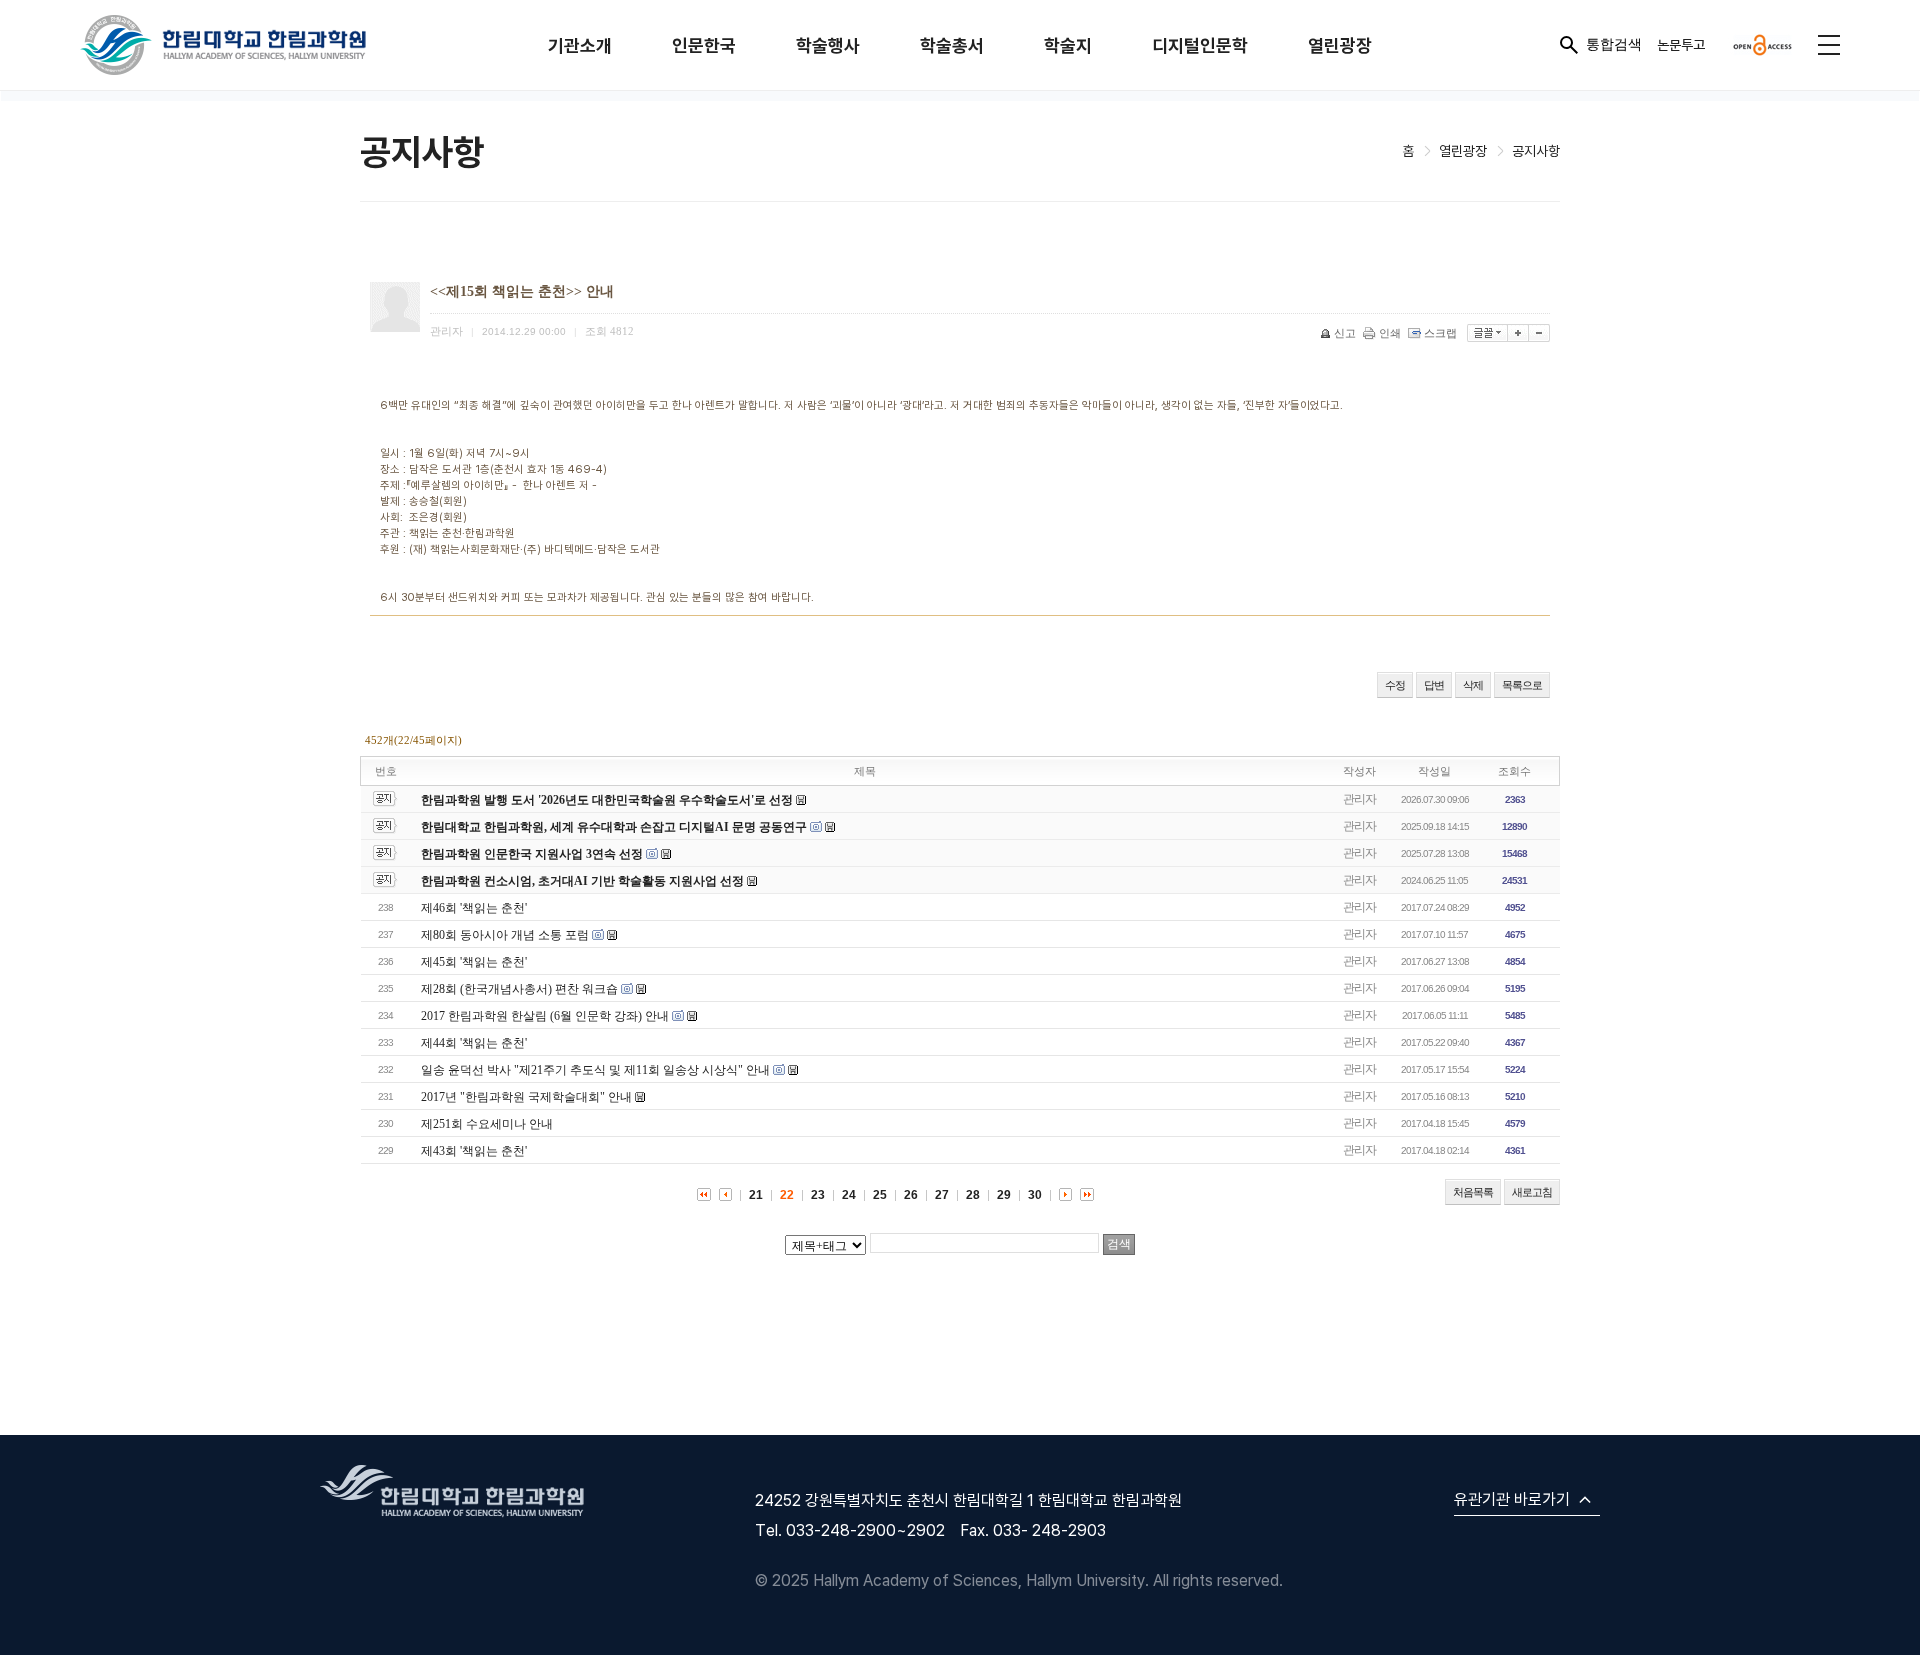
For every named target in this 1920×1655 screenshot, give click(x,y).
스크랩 (1440, 333)
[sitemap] (1829, 45)
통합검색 (1614, 44)
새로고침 (1532, 1192)
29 (1004, 1195)
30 (1035, 1195)
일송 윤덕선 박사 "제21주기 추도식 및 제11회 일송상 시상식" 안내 (595, 1070)
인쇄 (1390, 333)
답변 (1434, 685)
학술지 (1068, 45)
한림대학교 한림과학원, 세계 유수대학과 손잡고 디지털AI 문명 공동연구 (615, 827)
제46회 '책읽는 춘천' (474, 908)
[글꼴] (1487, 333)
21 (756, 1195)
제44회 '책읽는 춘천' (474, 1043)
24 (849, 1195)
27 (942, 1195)
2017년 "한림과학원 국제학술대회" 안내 (526, 1097)
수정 (1395, 685)
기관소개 (580, 45)
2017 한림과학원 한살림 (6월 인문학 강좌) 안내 (545, 1016)
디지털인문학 (1200, 45)
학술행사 (828, 45)
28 (973, 1195)
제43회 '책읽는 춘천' (474, 1151)
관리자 (1359, 799)
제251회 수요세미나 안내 (487, 1124)
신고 (1345, 333)
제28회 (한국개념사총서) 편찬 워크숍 (519, 989)
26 (911, 1195)
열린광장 (1340, 45)
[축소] (1539, 333)
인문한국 (704, 45)
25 (880, 1195)
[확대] (1518, 333)
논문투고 (1681, 44)
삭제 (1473, 685)
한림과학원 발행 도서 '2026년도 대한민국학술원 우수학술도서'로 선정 (607, 800)
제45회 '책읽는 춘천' (474, 962)
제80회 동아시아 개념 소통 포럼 (505, 935)
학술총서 (952, 45)
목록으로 (1522, 685)
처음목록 (1473, 1192)
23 (818, 1195)
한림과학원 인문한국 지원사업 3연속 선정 (532, 854)
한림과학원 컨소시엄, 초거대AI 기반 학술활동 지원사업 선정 (582, 881)
